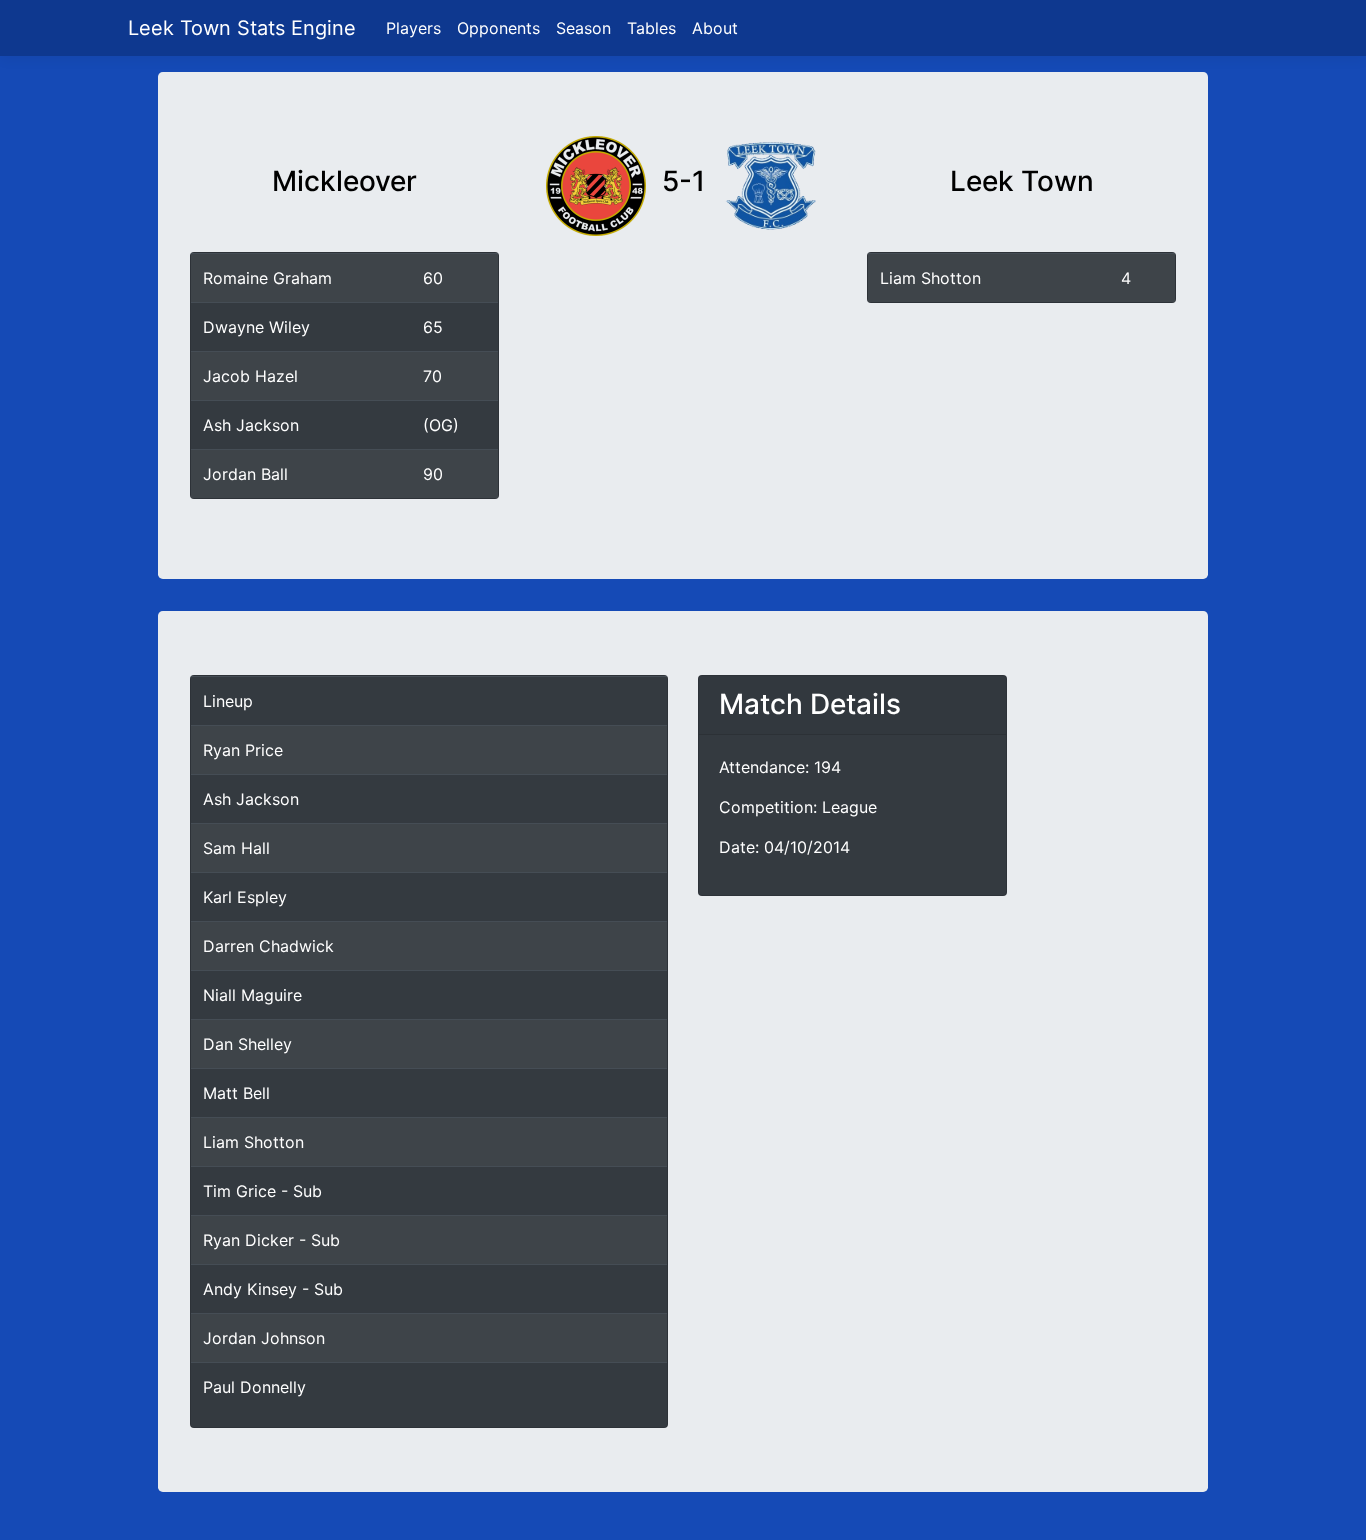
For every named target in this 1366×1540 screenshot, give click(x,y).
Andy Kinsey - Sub (273, 1289)
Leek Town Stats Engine (245, 28)
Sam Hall (236, 848)
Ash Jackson (251, 799)
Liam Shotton (930, 278)
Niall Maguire (252, 995)
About (715, 28)
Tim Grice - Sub (262, 1191)
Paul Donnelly (254, 1387)
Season (583, 28)
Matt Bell (236, 1093)
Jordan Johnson (264, 1338)
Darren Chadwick (268, 946)
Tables (651, 28)
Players (413, 28)
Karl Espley (245, 897)
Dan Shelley (247, 1044)
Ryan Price (243, 750)
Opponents (498, 28)
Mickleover (344, 181)
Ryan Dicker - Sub (271, 1240)
